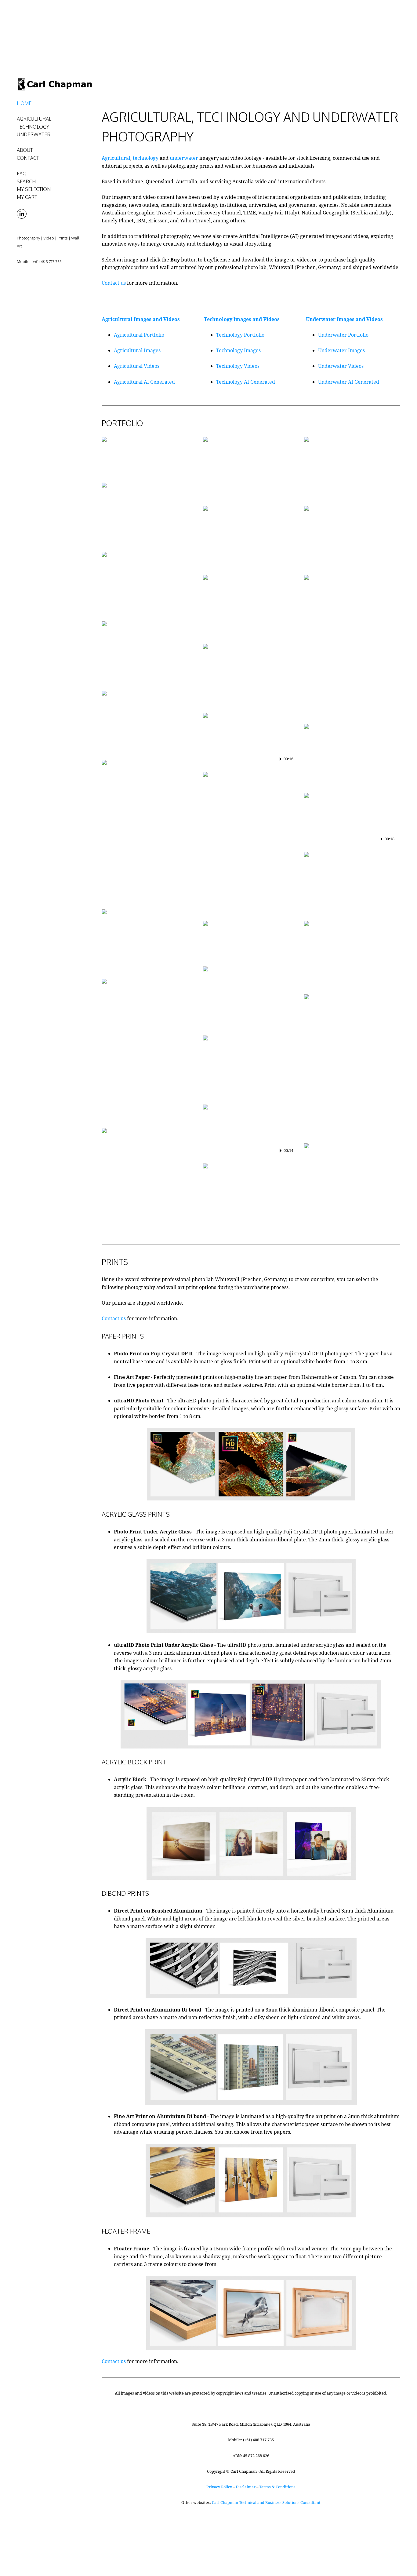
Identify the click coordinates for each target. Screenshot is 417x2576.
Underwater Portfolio (343, 335)
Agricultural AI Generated (144, 382)
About (25, 150)
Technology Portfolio (240, 335)
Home (24, 103)
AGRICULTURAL (34, 119)
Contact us (114, 283)
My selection (34, 189)
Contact (28, 158)
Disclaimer (246, 2487)
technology (146, 158)
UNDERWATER (34, 134)
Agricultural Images (137, 350)
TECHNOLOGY (33, 127)
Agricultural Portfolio (139, 335)
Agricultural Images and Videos (141, 319)
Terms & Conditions (277, 2487)
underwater (184, 158)
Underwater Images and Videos (344, 319)
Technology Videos (238, 366)
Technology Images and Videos (242, 319)
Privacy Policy (219, 2487)
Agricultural (116, 158)
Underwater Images (341, 350)
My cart (27, 197)
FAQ (22, 174)
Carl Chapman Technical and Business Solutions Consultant (266, 2502)
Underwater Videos (341, 366)
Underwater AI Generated (349, 382)
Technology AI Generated (246, 382)
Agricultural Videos (137, 366)
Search (26, 181)
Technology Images (238, 350)
